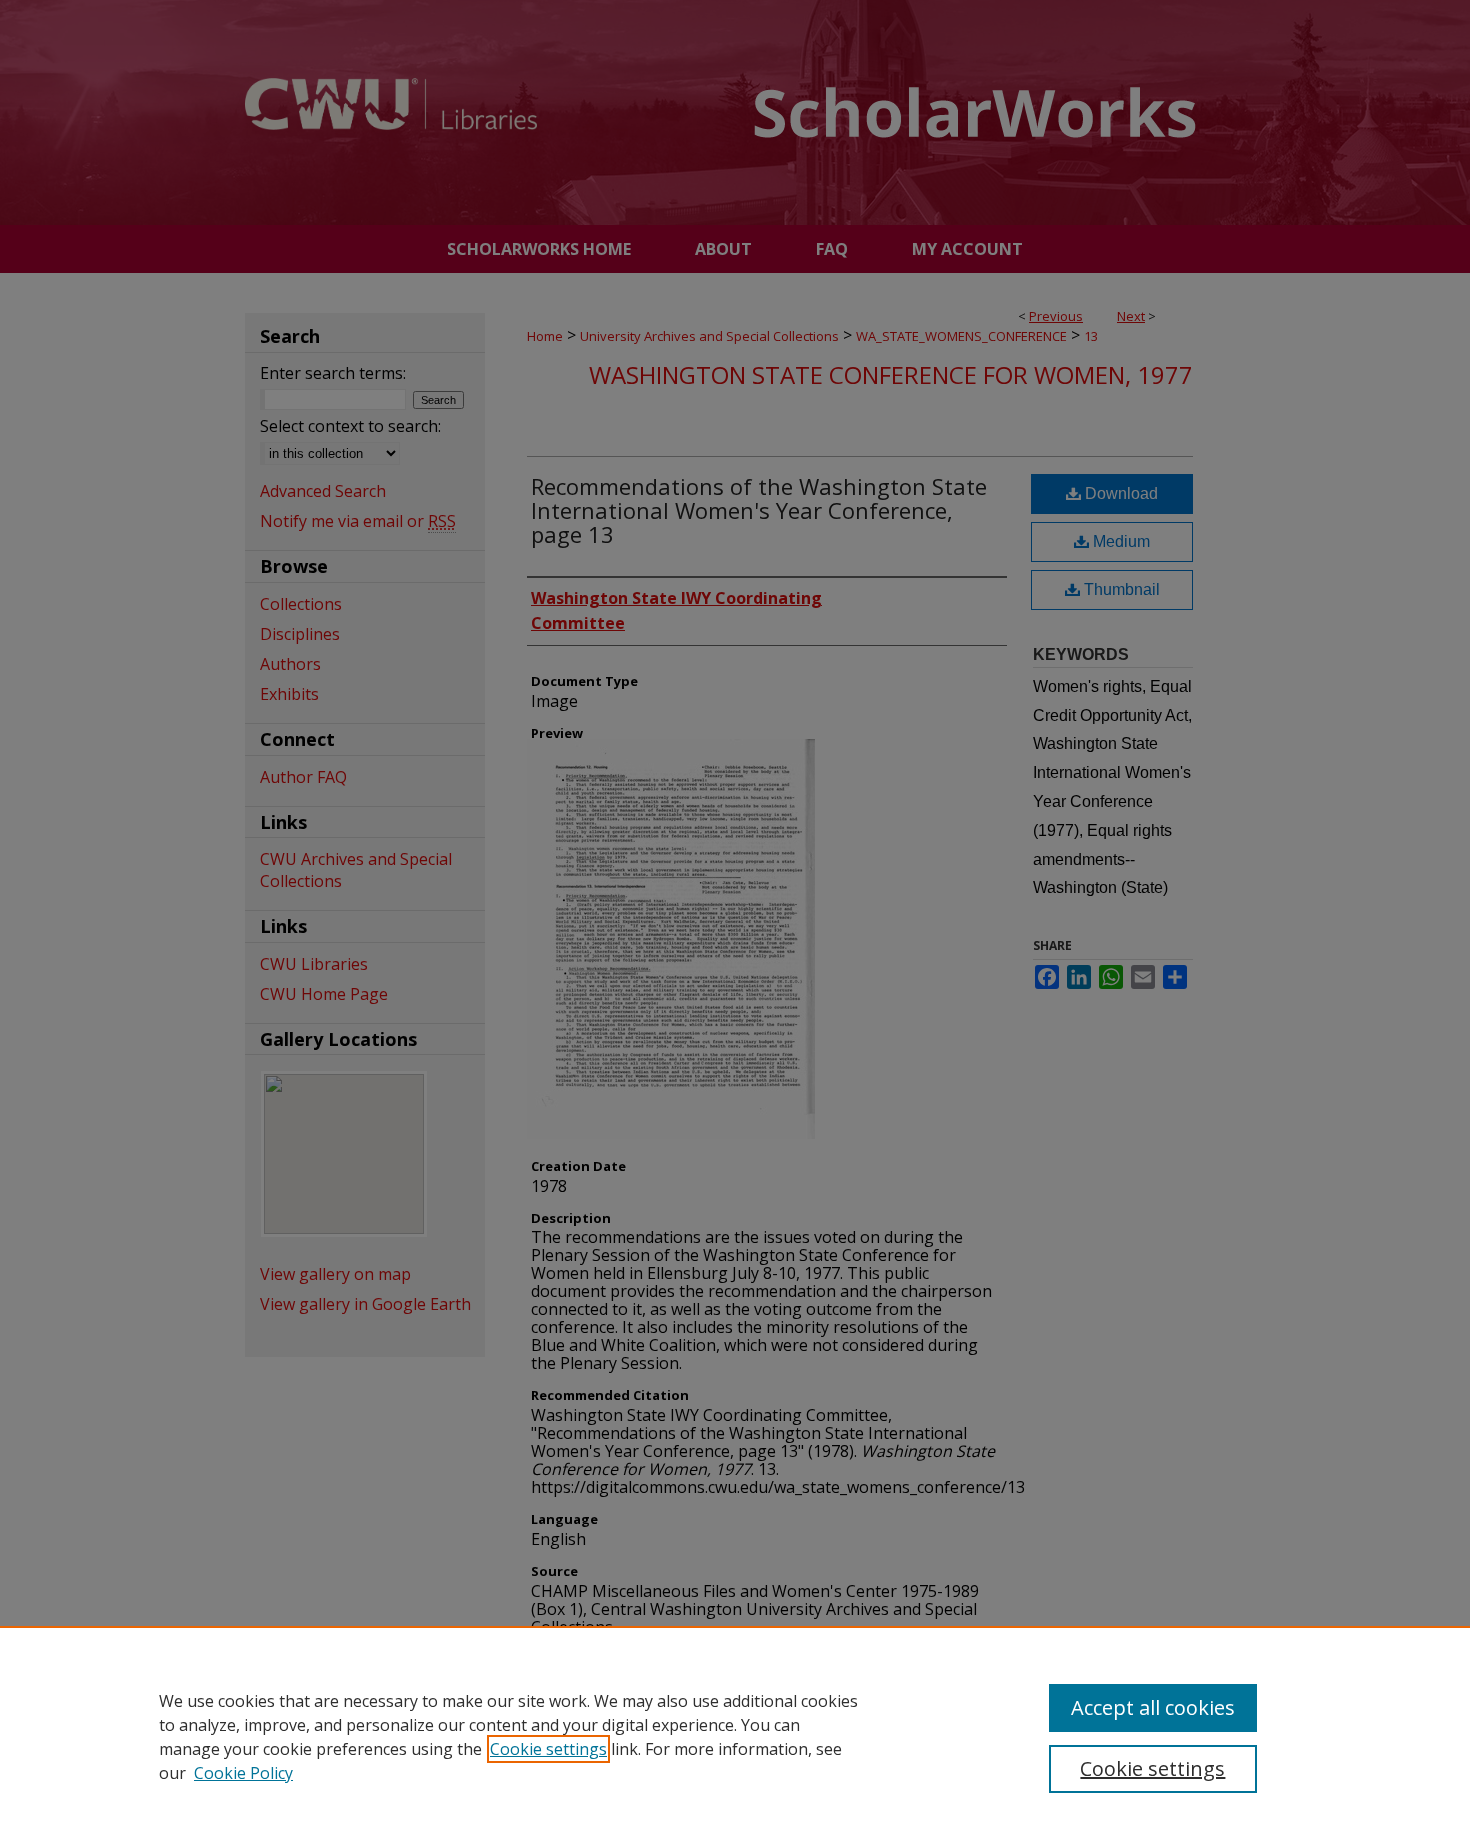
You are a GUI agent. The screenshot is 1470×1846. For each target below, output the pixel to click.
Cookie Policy (243, 1773)
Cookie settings (548, 1749)
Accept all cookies (1153, 1707)
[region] (735, 1736)
